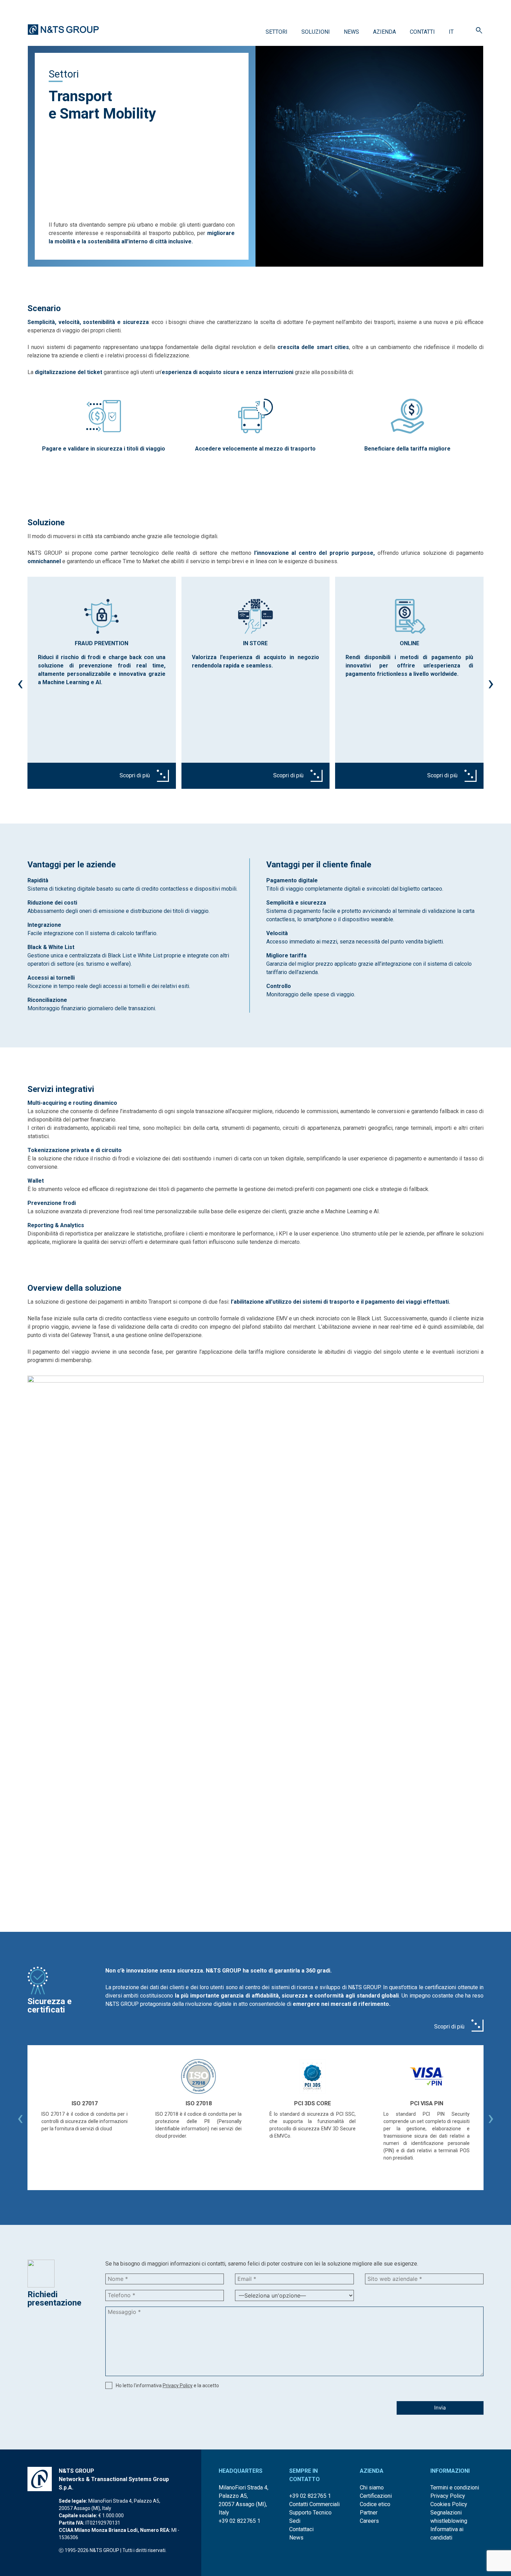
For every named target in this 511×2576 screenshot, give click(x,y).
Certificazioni (376, 2496)
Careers (369, 2521)
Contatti (422, 32)
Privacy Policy (178, 2385)
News (351, 32)
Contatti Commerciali (314, 2504)
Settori (277, 32)
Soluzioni (316, 32)
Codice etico (375, 2504)
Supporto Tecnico (310, 2513)
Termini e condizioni (455, 2488)
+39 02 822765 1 (240, 2521)
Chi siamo (372, 2488)
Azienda (384, 32)
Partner (369, 2513)
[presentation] (20, 683)
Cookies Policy (449, 2504)
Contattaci (301, 2529)
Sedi (295, 2521)
